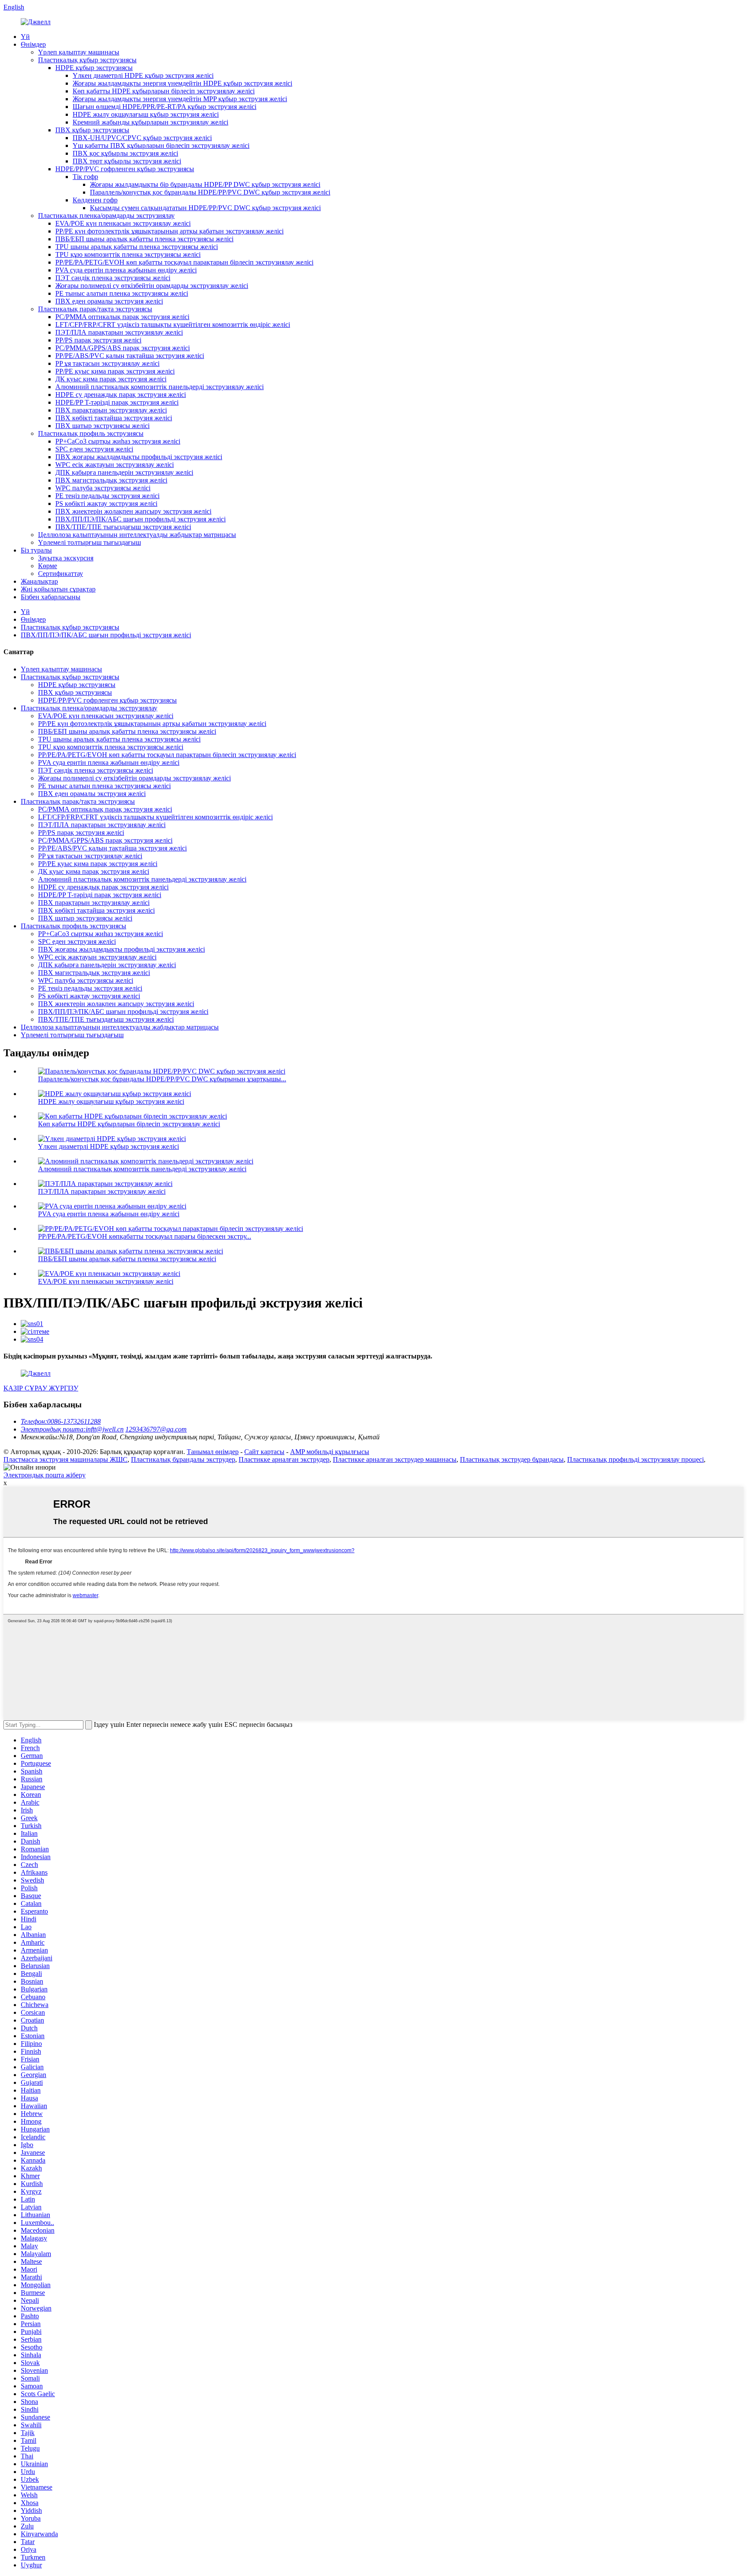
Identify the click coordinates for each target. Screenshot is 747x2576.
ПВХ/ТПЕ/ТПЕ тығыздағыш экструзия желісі (123, 527)
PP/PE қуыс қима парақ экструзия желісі (115, 371)
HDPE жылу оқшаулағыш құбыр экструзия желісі (146, 114)
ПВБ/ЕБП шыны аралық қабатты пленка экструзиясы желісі (144, 239)
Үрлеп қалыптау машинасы (79, 52)
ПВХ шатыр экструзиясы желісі (102, 426)
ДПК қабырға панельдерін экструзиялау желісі (124, 472)
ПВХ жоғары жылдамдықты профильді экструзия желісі (139, 457)
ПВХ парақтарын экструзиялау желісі (111, 410)
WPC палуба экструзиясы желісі (103, 488)
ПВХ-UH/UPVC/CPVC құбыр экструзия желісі (142, 138)
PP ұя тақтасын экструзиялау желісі (107, 363)
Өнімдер (33, 44)
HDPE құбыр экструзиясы (94, 68)
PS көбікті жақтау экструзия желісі (106, 503)
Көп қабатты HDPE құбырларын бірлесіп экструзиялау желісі (164, 91)
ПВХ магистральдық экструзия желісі (111, 480)
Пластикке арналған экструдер (284, 1459)
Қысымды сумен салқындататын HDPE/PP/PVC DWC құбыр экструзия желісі (205, 208)
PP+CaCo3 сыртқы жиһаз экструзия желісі (118, 441)
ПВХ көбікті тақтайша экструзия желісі (114, 418)
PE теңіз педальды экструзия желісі (107, 496)
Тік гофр (85, 177)
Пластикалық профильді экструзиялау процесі (635, 1459)
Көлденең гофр (95, 200)
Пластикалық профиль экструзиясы (91, 433)
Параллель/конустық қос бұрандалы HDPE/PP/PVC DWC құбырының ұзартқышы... (162, 1079)
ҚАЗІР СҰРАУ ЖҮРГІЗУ (41, 1388)
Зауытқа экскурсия (66, 558)
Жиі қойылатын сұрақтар (58, 589)
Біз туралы (36, 550)
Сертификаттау (61, 574)
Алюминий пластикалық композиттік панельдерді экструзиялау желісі (160, 387)
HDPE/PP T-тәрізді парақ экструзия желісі (117, 402)
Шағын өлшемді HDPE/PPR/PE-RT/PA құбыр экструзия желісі (164, 107)
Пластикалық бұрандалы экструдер (183, 1459)
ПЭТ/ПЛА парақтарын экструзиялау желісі (119, 332)
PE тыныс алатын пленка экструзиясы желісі (122, 293)
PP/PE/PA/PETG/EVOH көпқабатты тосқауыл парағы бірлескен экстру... (145, 1236)
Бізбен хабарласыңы (51, 597)
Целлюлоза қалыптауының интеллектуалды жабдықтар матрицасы (137, 535)
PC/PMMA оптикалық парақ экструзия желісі (122, 317)
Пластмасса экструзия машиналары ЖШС (65, 1459)
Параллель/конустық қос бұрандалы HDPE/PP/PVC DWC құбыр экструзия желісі (210, 192)
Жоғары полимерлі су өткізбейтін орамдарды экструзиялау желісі (152, 286)
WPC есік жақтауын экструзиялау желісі (115, 465)
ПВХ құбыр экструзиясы (92, 130)
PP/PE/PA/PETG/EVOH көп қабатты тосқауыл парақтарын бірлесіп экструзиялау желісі (184, 262)
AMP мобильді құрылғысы (330, 1452)
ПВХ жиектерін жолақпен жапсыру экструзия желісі (133, 511)
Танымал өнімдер (213, 1452)
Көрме (48, 566)
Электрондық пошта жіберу (45, 1475)
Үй (25, 37)
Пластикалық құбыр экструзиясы (87, 60)
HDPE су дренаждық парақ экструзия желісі (121, 395)
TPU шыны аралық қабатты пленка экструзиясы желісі (137, 247)
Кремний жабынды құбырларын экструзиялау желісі (150, 122)
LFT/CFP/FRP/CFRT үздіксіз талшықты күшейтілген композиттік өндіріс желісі (173, 324)
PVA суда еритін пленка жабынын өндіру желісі (126, 270)
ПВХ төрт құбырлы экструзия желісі (127, 161)
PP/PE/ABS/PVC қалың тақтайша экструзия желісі (130, 356)
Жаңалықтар (39, 581)
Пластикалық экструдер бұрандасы (512, 1459)
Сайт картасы (264, 1452)
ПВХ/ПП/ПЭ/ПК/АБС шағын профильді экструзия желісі (140, 519)
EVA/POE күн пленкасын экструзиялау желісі (123, 223)
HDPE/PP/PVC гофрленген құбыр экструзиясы (125, 169)
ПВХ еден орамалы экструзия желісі (109, 301)
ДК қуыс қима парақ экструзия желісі (111, 379)
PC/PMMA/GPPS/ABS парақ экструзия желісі (123, 348)
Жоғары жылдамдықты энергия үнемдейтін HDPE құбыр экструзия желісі (182, 83)
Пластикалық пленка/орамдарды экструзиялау (106, 216)
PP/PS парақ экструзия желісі (98, 340)
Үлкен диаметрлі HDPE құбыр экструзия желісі (143, 75)
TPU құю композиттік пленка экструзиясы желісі (128, 254)
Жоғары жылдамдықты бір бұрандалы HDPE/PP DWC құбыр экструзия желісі (205, 184)
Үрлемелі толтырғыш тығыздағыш (89, 542)
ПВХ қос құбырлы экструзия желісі (125, 153)
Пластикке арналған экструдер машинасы (395, 1459)
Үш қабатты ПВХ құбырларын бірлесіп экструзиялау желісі (161, 145)
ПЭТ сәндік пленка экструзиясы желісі (113, 278)
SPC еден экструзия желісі (94, 449)
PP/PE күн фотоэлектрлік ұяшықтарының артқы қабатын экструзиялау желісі (169, 231)
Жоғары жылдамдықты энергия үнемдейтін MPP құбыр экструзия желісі (180, 99)
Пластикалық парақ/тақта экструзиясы (95, 309)
